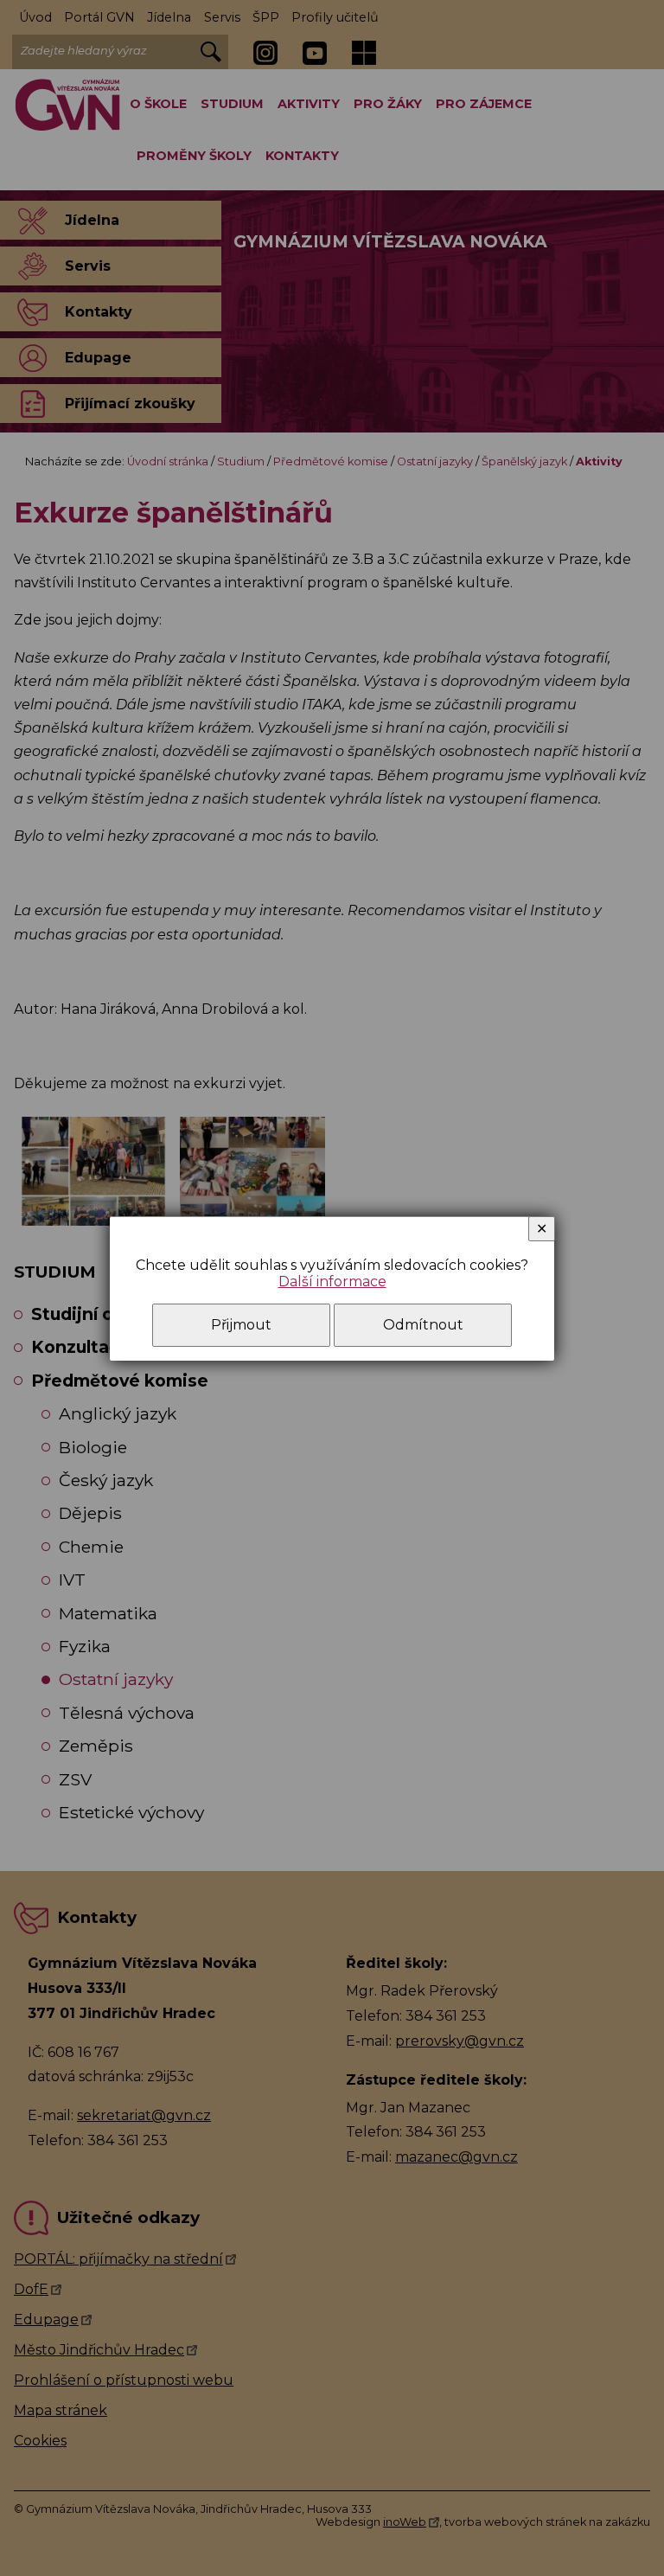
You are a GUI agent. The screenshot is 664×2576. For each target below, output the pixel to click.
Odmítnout (423, 1325)
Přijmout (241, 1325)
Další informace (332, 1282)
